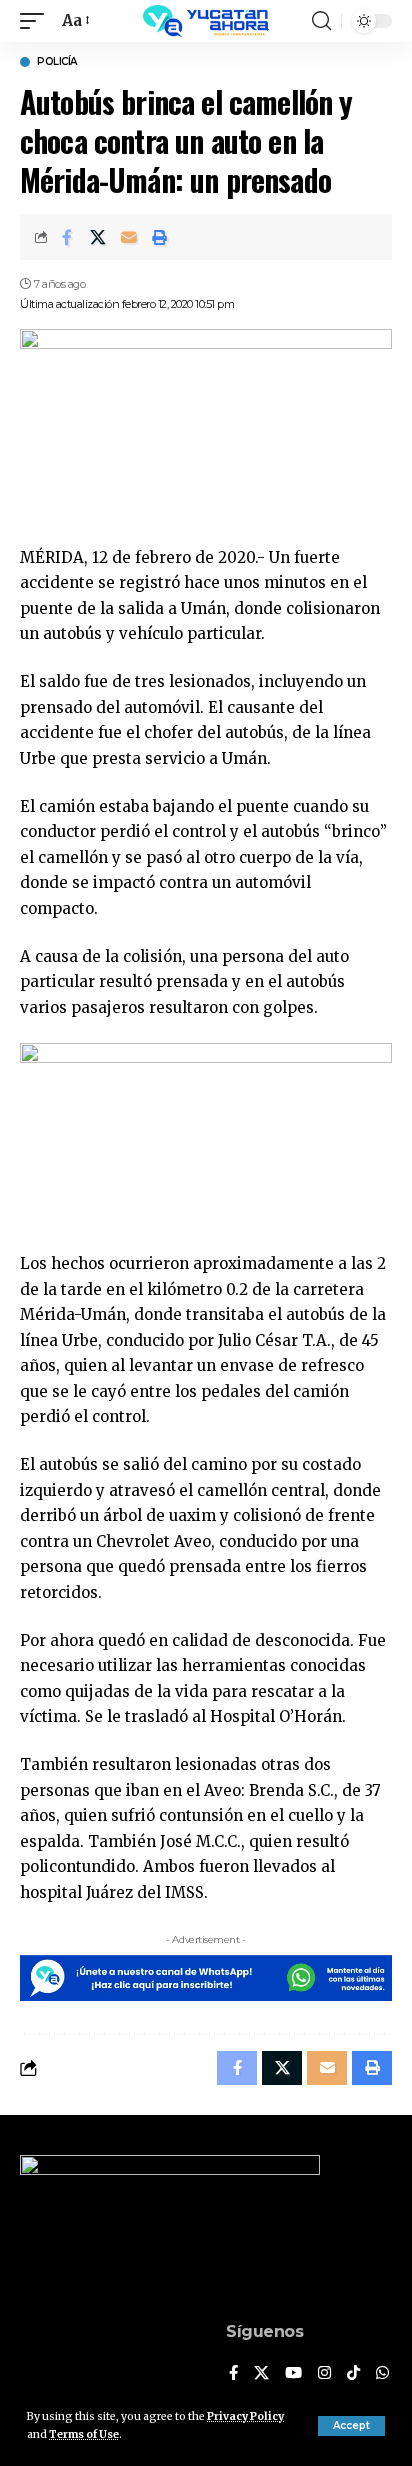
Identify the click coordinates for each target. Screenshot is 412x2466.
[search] (321, 21)
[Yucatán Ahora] (206, 21)
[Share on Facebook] (67, 237)
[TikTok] (353, 2374)
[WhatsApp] (382, 2374)
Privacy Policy (245, 2416)
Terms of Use (84, 2434)
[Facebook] (233, 2374)
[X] (261, 2374)
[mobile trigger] (37, 21)
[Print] (160, 237)
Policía (57, 62)
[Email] (129, 237)
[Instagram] (324, 2374)
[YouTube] (293, 2374)
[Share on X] (98, 237)
